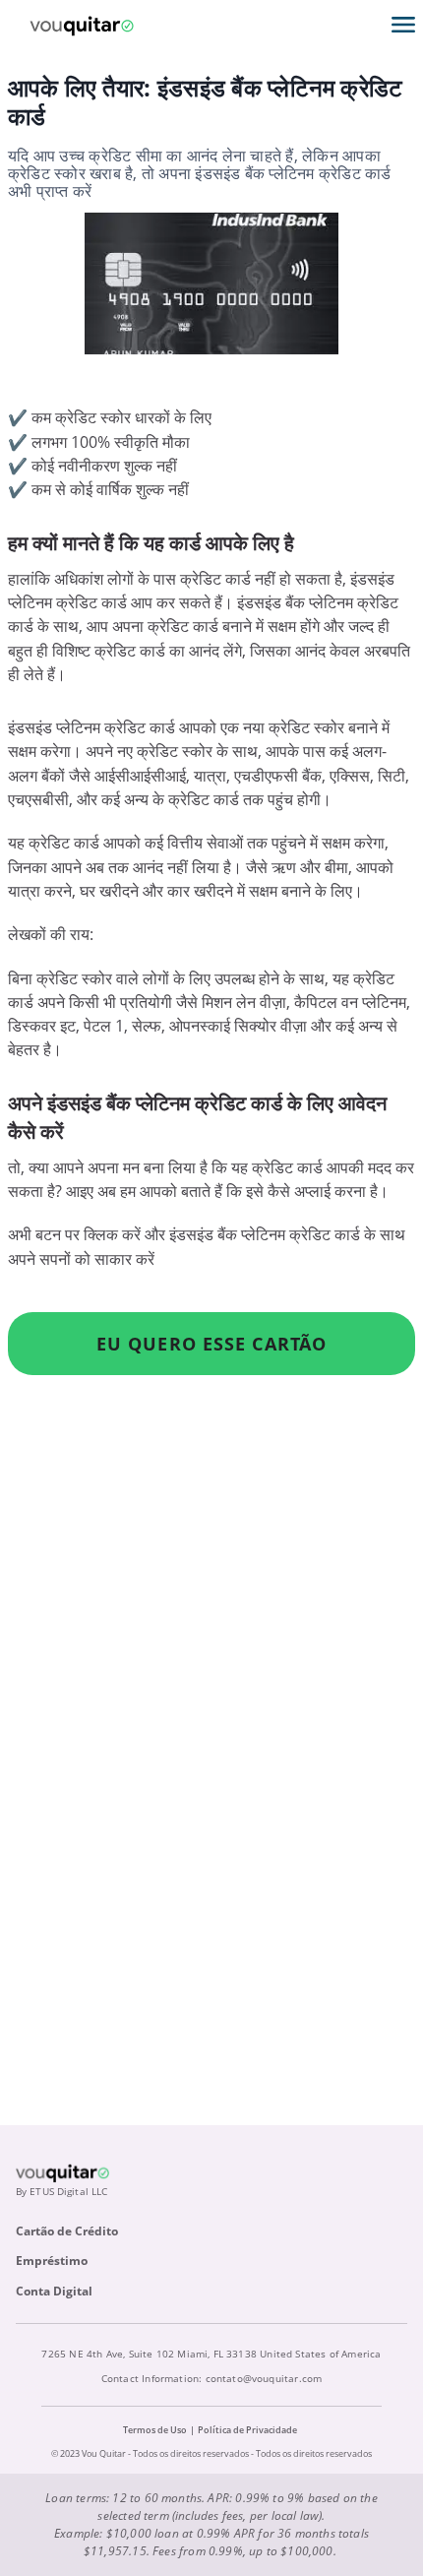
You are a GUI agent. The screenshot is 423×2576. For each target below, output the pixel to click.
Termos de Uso (155, 2430)
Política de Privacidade (247, 2430)
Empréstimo (52, 2261)
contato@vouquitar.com (264, 2378)
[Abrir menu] (403, 25)
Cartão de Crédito (67, 2231)
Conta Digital (54, 2291)
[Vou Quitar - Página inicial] (82, 25)
